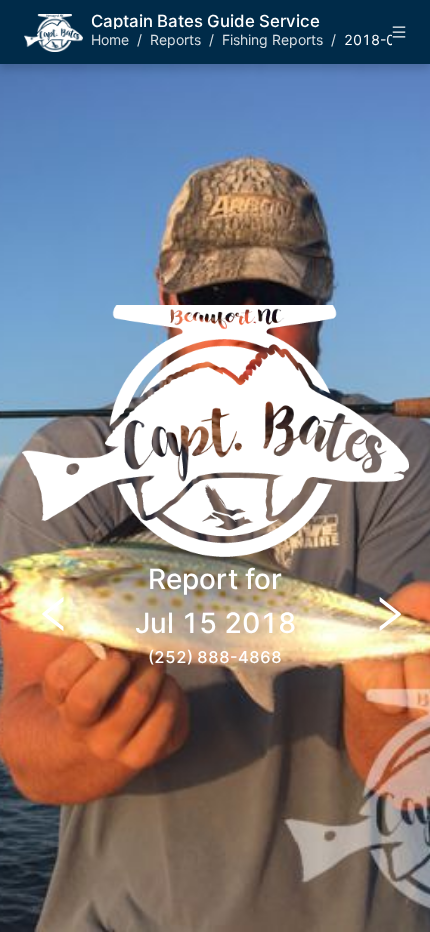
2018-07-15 (386, 39)
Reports (175, 39)
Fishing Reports (272, 39)
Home (110, 39)
